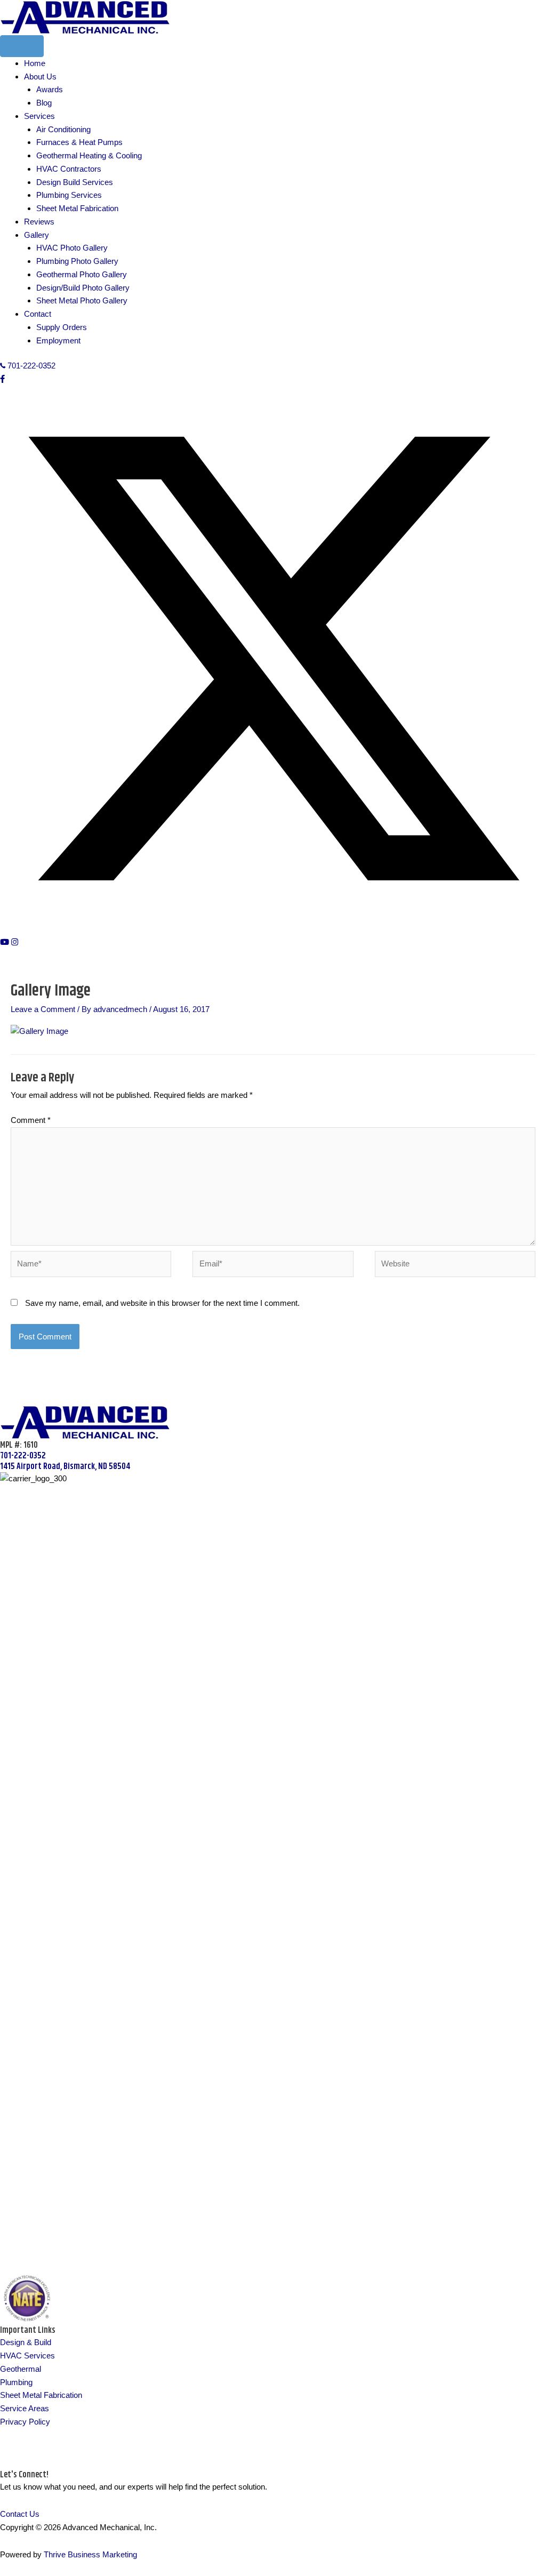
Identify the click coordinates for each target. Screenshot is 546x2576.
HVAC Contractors (69, 169)
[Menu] (22, 46)
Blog (44, 103)
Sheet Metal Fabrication (77, 208)
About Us (40, 77)
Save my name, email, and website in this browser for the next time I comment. (162, 1303)
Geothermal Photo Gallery (82, 274)
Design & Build (26, 2342)
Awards (50, 89)
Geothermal (21, 2369)
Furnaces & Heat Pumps (79, 142)
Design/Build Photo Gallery (83, 288)
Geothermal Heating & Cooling (89, 155)
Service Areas (25, 2408)
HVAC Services (27, 2356)
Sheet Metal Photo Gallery (82, 300)
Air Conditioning (63, 129)
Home (35, 63)
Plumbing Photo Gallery (77, 261)
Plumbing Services (69, 195)
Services (39, 116)
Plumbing (16, 2382)
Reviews (39, 222)
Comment (31, 1120)
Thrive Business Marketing (90, 2554)
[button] (2, 379)
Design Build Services (75, 182)
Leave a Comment (43, 1009)
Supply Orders (62, 327)
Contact (38, 314)
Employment (58, 340)
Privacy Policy (25, 2422)
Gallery (37, 235)
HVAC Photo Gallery (72, 248)
